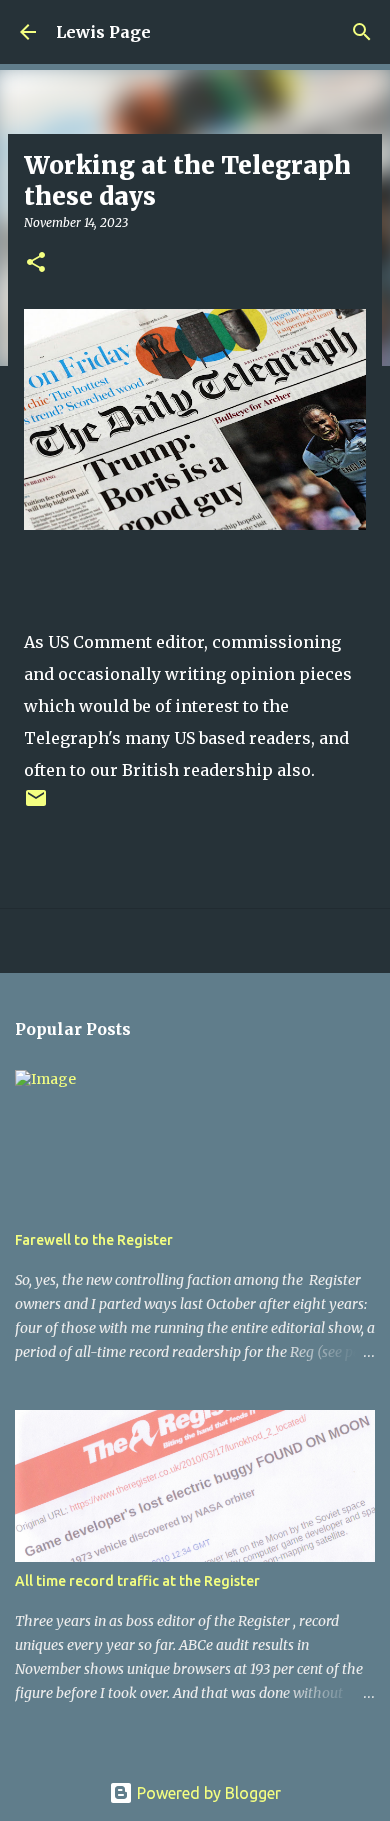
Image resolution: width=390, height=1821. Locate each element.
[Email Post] (36, 805)
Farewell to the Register (94, 1240)
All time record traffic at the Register (137, 1581)
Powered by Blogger (207, 1793)
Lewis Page (103, 32)
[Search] (362, 32)
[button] (36, 263)
